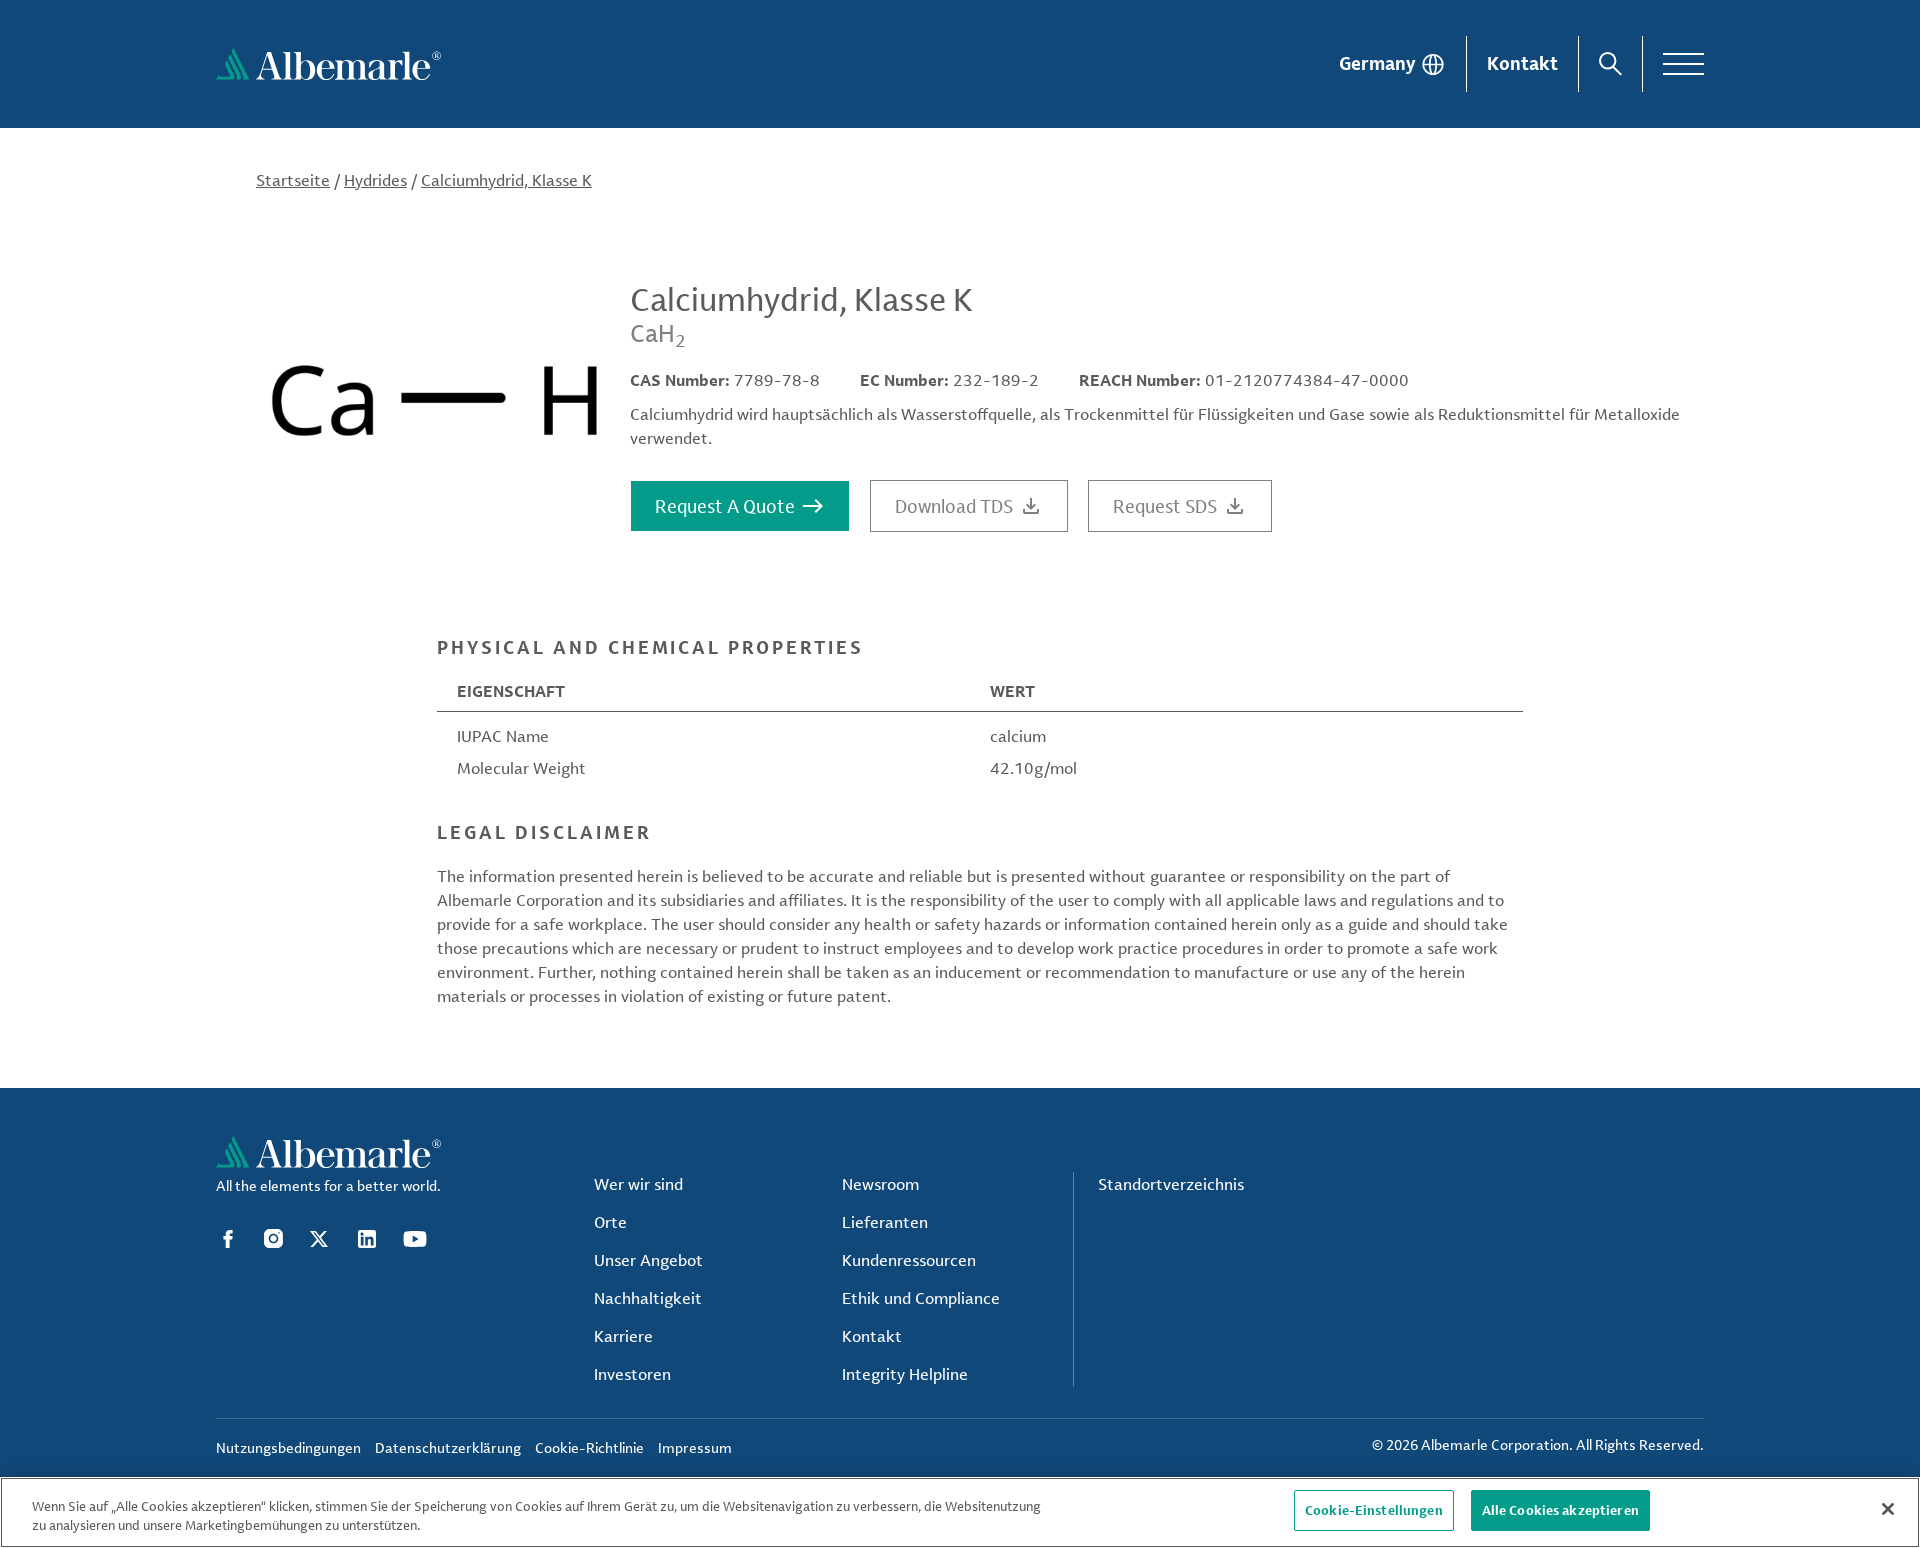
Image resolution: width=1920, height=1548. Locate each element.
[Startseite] (328, 64)
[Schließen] (1888, 1509)
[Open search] (1610, 64)
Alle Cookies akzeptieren (1560, 1510)
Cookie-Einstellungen (1374, 1510)
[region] (960, 1512)
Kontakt (1522, 63)
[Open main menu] (1683, 64)
